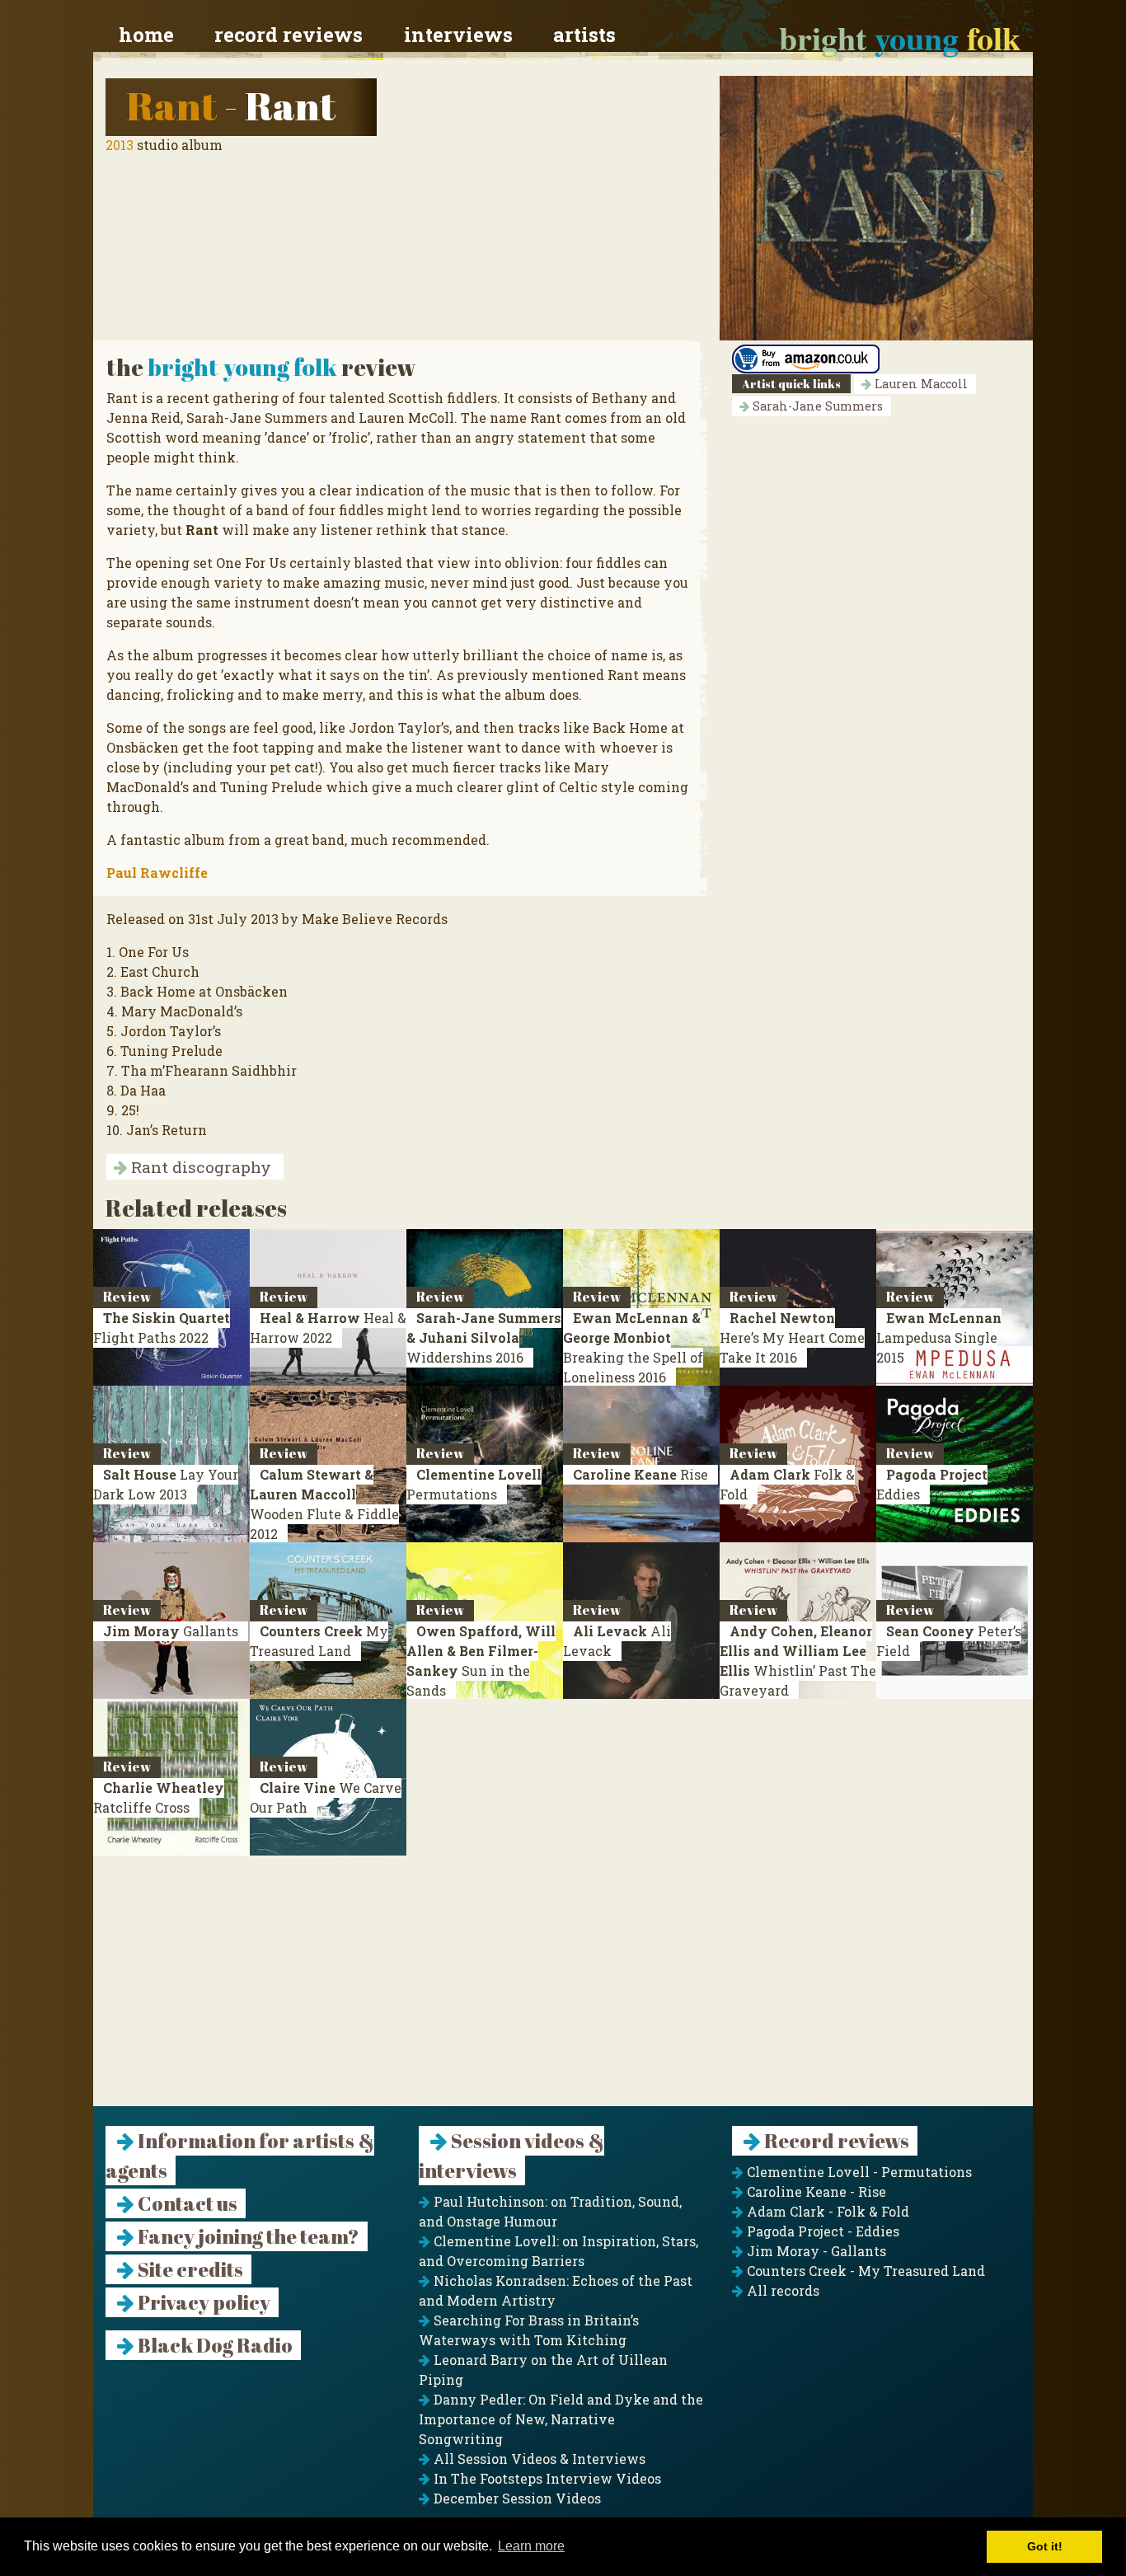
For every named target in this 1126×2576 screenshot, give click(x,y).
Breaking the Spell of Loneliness (633, 1347)
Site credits (189, 2269)
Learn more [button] (531, 2546)
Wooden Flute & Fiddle (324, 1504)
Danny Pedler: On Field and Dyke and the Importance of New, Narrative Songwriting (561, 2419)
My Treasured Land (319, 1641)
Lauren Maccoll (920, 384)
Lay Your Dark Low (166, 1484)
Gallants (171, 1631)
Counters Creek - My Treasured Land (864, 2271)
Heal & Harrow (328, 1328)
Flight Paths (162, 1328)
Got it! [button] (1045, 2546)
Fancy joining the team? (247, 2236)
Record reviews (289, 35)
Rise (640, 1474)
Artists (584, 35)
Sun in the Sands (481, 1661)
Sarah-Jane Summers (816, 406)
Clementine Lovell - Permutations (858, 2172)
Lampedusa (939, 1337)
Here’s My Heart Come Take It (792, 1337)
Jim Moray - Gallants (815, 2251)
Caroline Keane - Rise (815, 2191)
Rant (171, 105)
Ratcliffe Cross (159, 1797)
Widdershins (484, 1337)
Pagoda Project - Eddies (821, 2231)
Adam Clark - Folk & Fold (826, 2211)
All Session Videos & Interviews (538, 2459)
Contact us (186, 2203)
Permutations (474, 1484)
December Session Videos (516, 2498)
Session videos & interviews (511, 2156)
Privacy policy (202, 2302)
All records (781, 2290)
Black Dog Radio (213, 2345)
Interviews (458, 35)
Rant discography (199, 1167)
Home (146, 35)
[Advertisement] (563, 1991)
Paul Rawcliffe (157, 873)
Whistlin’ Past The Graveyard (798, 1661)
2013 (120, 145)
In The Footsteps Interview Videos (546, 2478)
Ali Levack (617, 1641)
